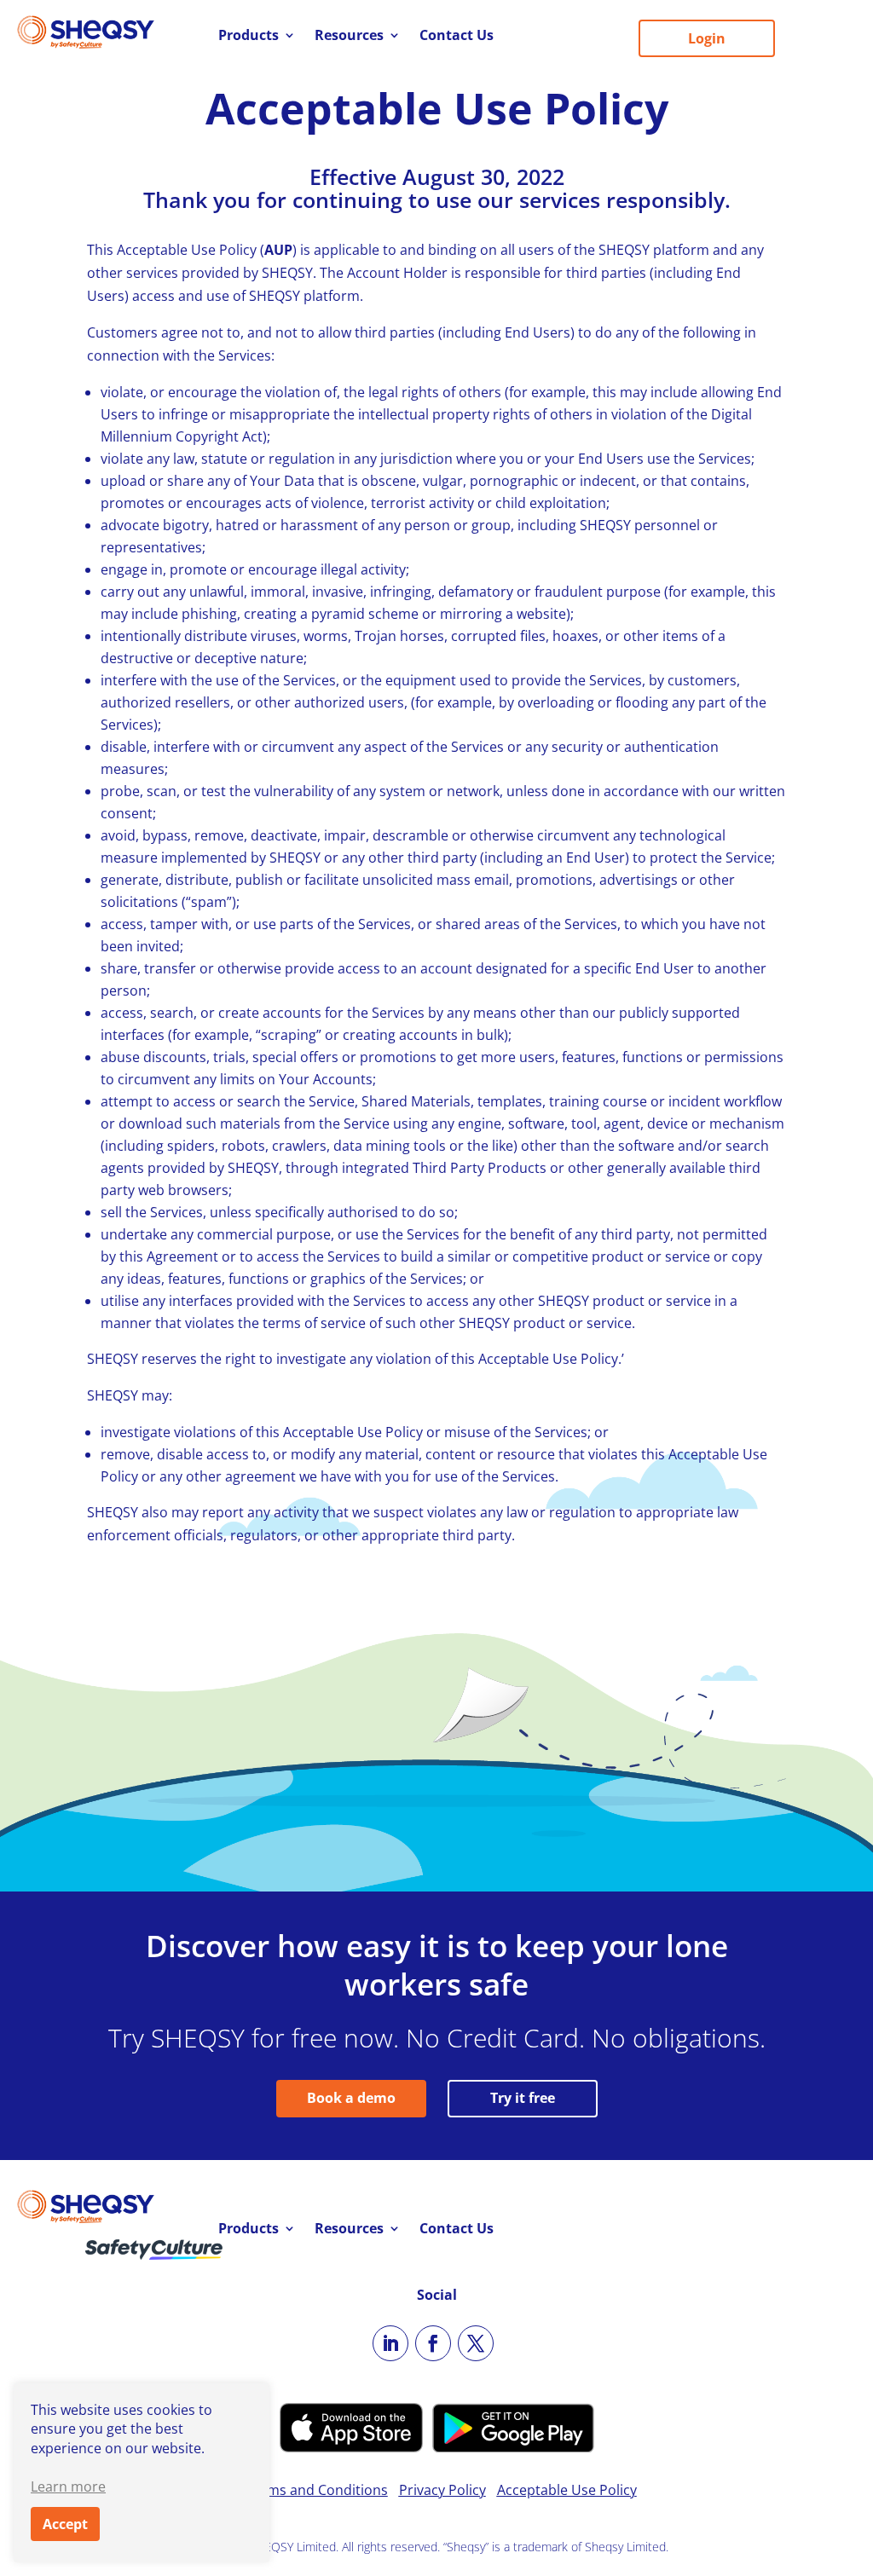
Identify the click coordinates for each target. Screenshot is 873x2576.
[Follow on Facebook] (433, 2343)
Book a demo (351, 2098)
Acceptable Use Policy (567, 2490)
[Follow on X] (476, 2343)
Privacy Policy (442, 2490)
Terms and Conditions (317, 2490)
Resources (349, 37)
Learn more (68, 2486)
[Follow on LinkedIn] (390, 2343)
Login (707, 38)
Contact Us (457, 37)
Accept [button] (65, 2524)
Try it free (523, 2098)
